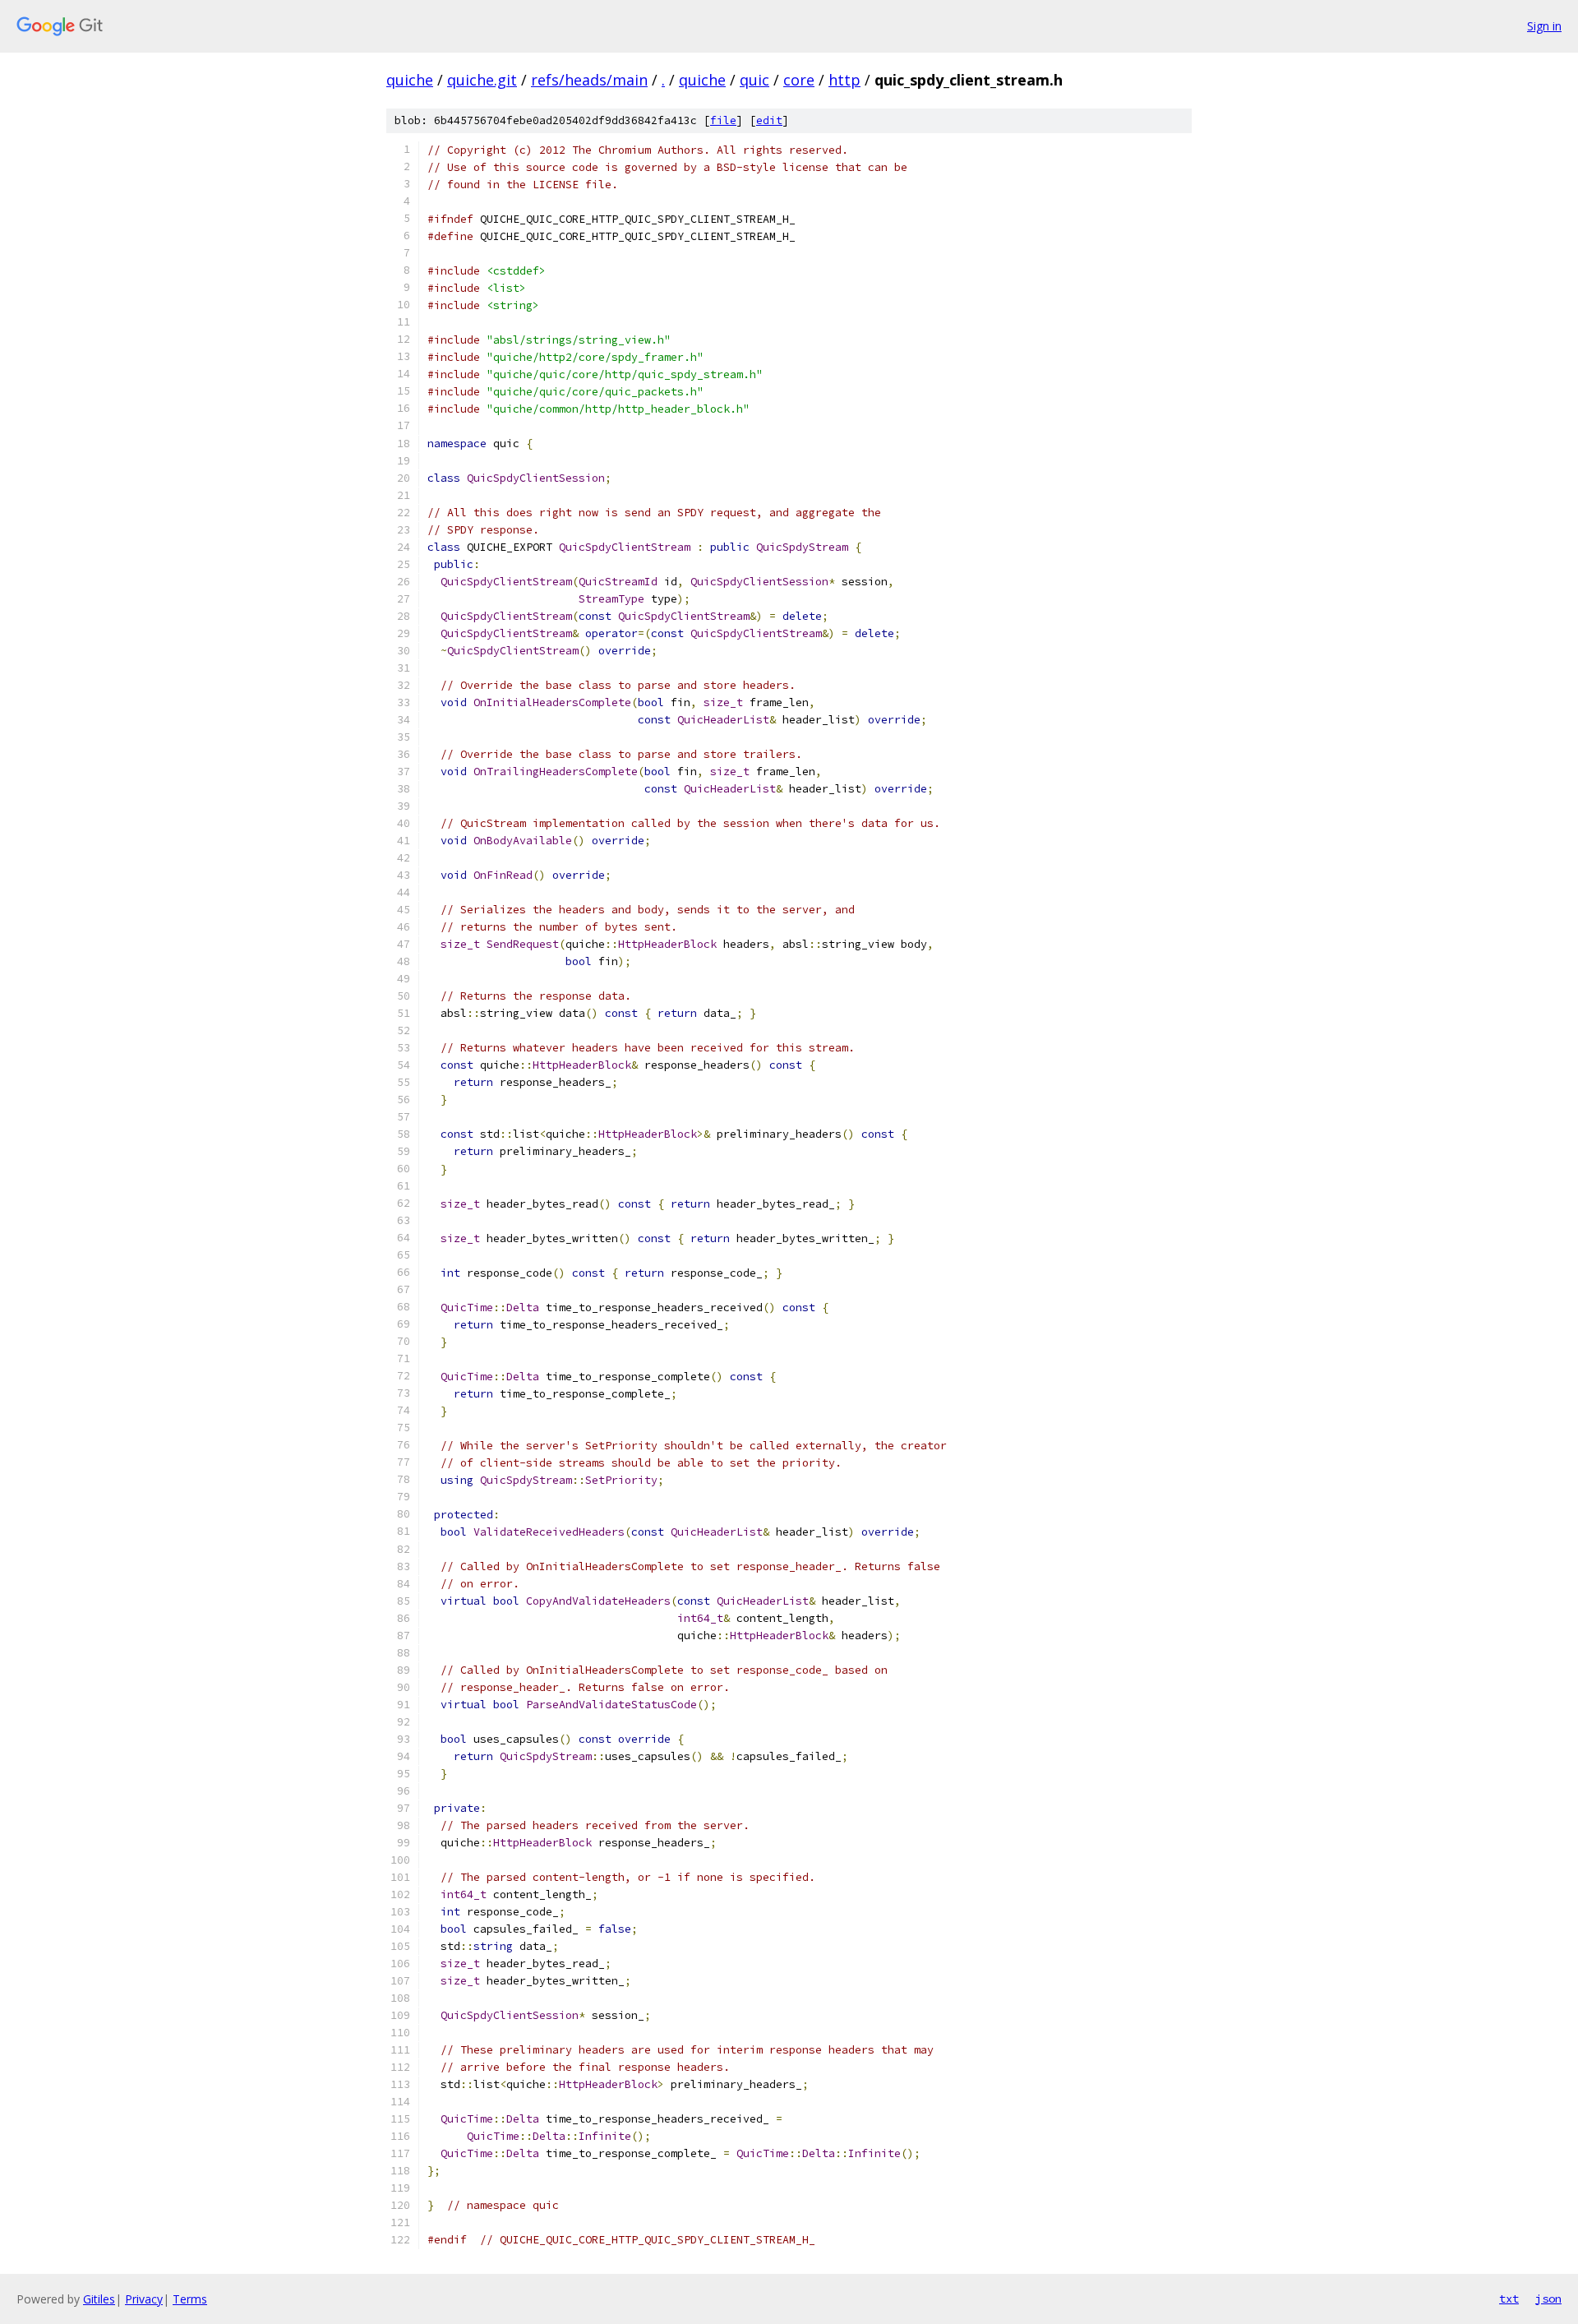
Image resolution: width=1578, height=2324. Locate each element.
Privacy (144, 2299)
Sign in (1544, 26)
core (799, 80)
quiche (410, 80)
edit (769, 120)
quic (754, 80)
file (723, 120)
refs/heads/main (589, 80)
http (844, 80)
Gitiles (99, 2299)
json (1548, 2299)
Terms (190, 2299)
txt (1509, 2299)
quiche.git (482, 80)
